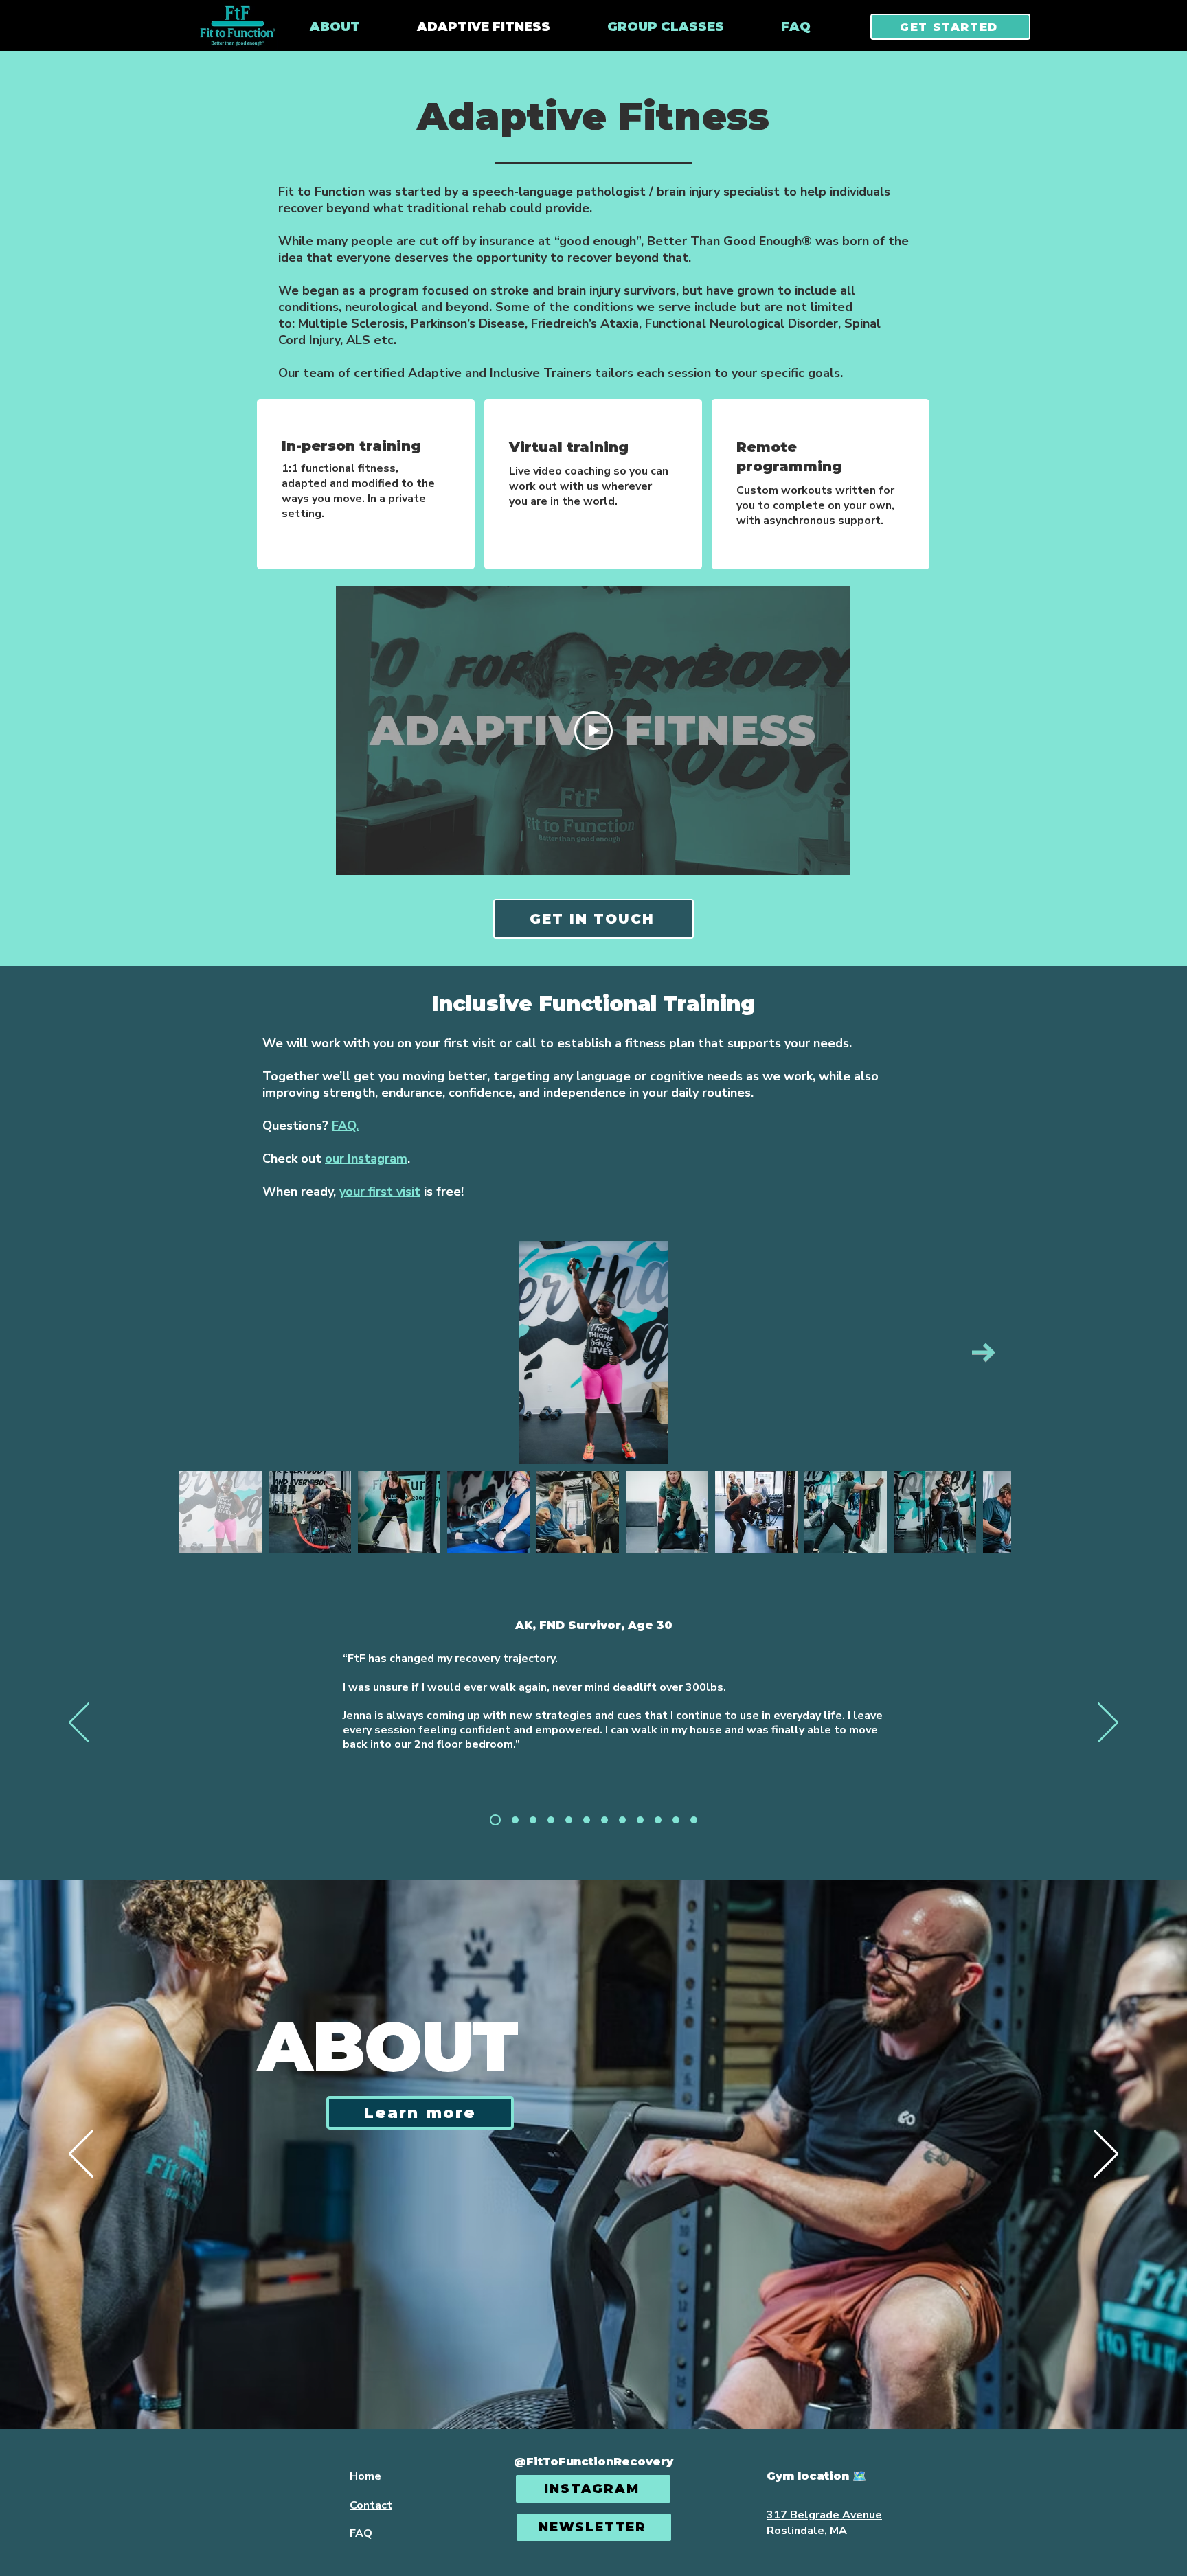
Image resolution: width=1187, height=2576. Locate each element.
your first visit (380, 1192)
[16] (658, 1820)
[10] (551, 1820)
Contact (371, 2505)
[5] (493, 1820)
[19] (676, 1820)
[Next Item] (984, 1353)
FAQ (361, 2533)
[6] (587, 1820)
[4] (533, 1820)
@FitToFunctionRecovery (593, 2462)
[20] (694, 1820)
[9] (622, 1820)
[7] (513, 1820)
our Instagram (366, 1159)
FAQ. (345, 1126)
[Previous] (79, 1724)
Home (365, 2476)
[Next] (1108, 1724)
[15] (640, 1820)
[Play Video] (593, 731)
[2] (569, 1820)
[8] (604, 1820)
